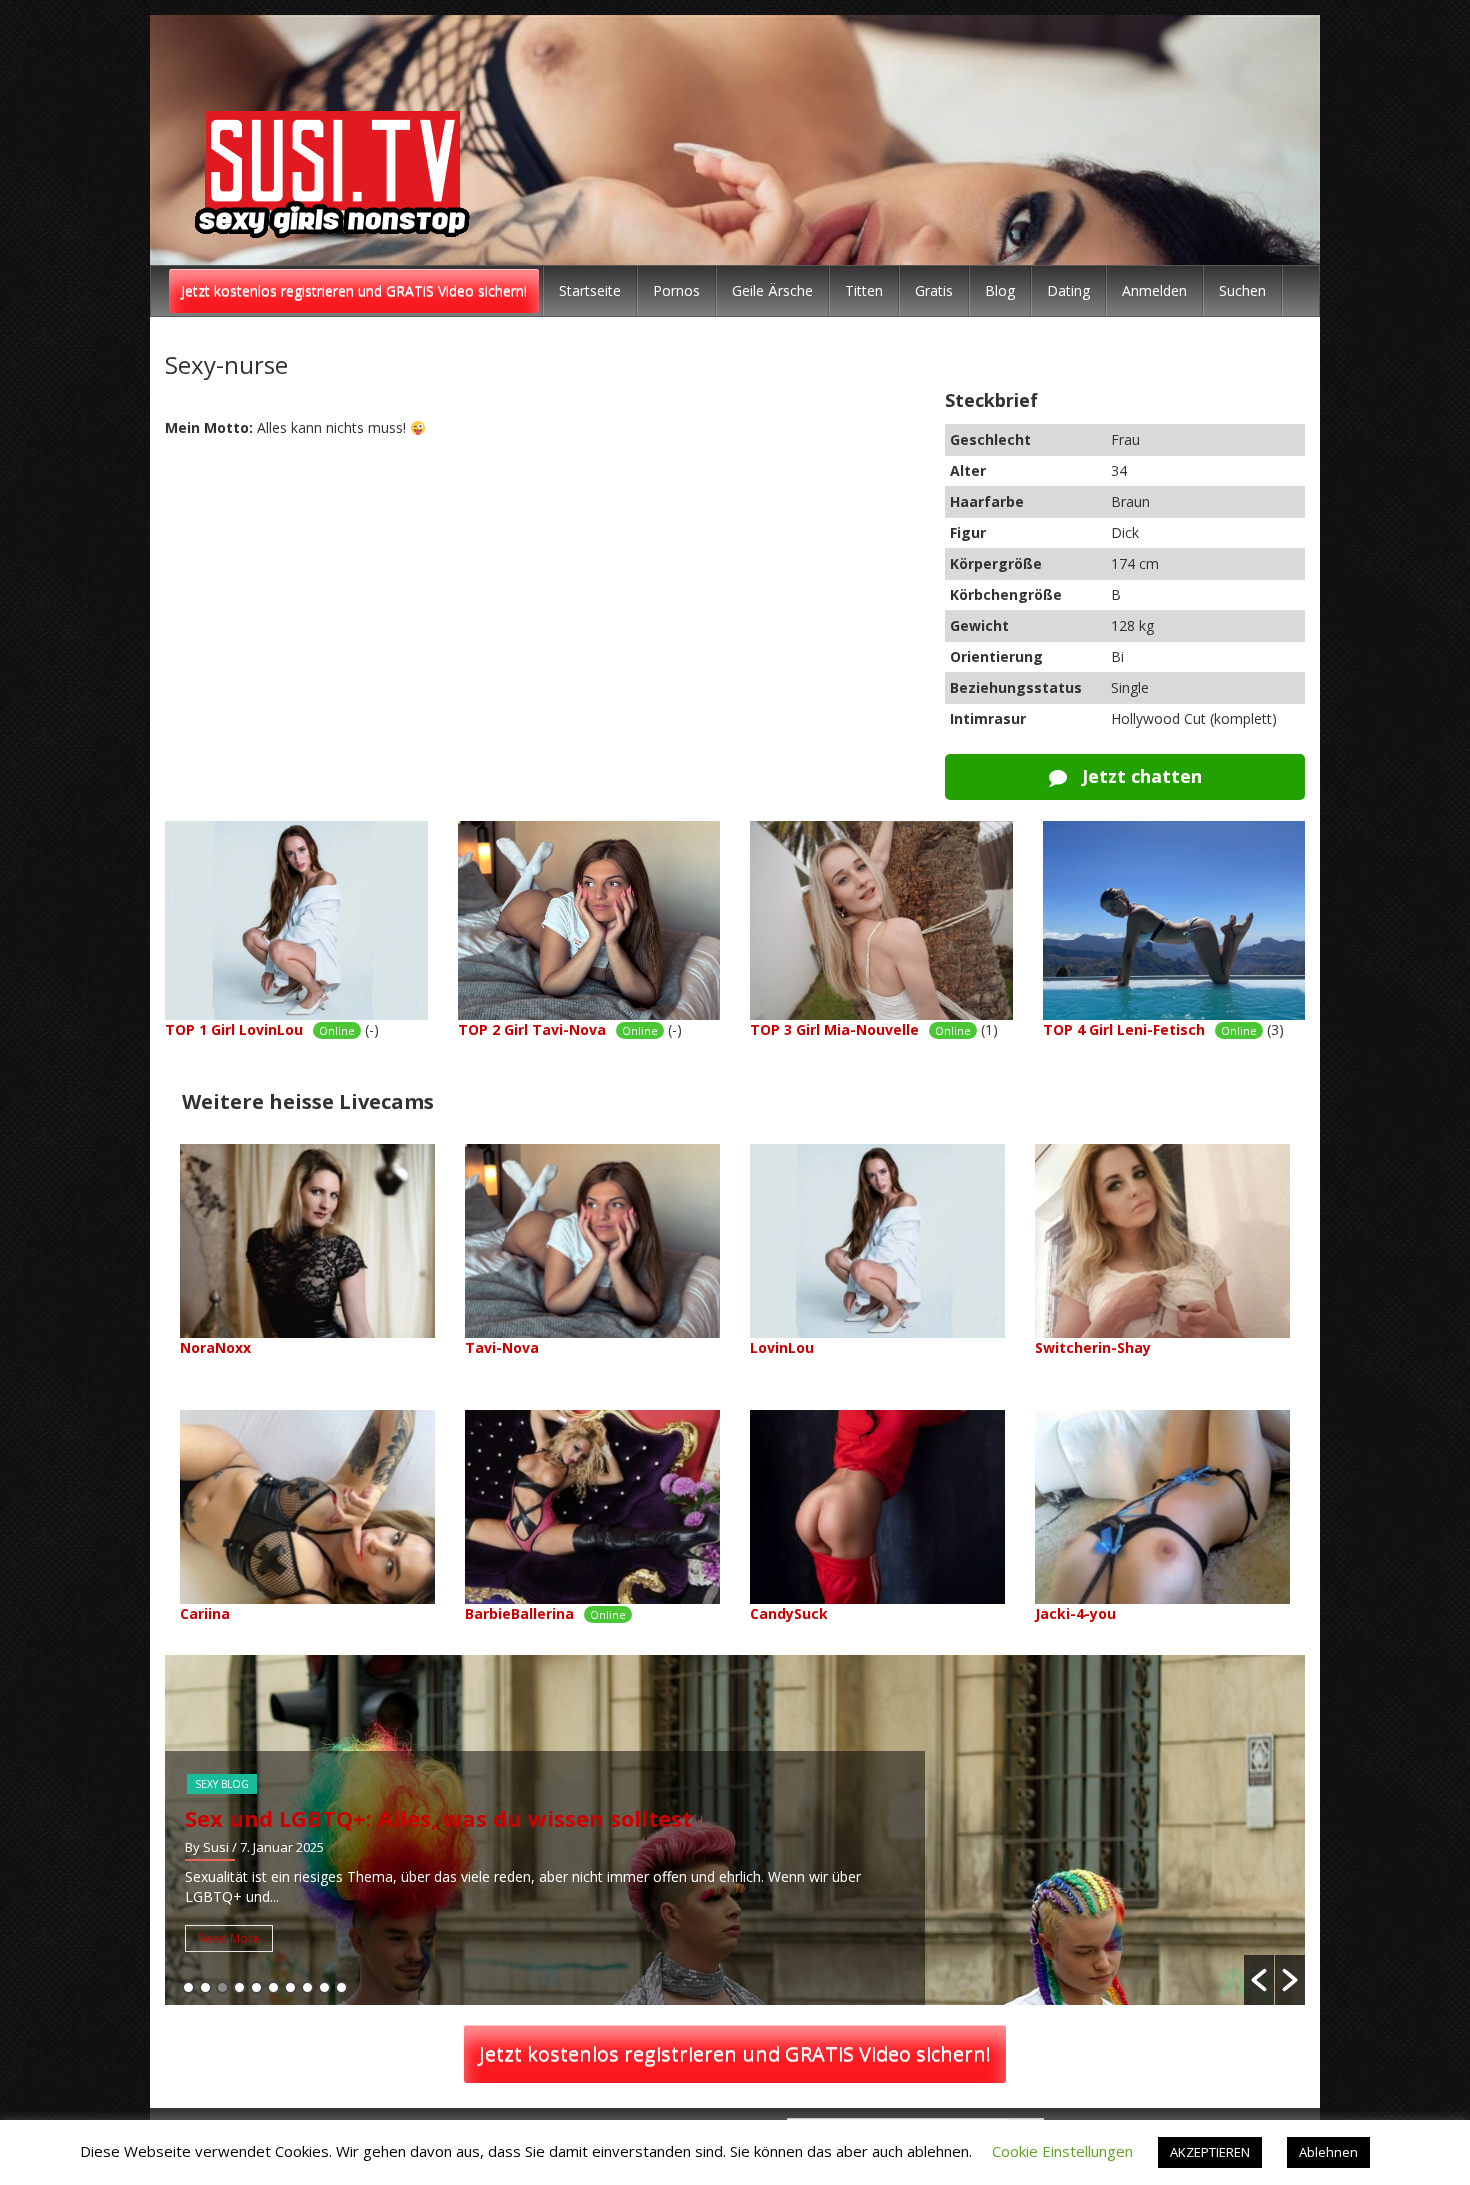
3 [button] (222, 1987)
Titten (864, 290)
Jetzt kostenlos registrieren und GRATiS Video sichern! (354, 290)
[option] (735, 1830)
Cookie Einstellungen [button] (1062, 2151)
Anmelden (1154, 290)
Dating (1068, 290)
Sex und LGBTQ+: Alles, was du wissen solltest (438, 1818)
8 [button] (307, 1987)
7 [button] (290, 1987)
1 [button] (188, 1987)
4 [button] (239, 1987)
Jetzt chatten (1139, 776)
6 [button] (273, 1987)
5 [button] (256, 1987)
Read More (229, 1938)
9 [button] (324, 1987)
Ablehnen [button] (1328, 2152)
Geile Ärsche (772, 290)
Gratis (934, 290)
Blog (1000, 290)
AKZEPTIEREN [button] (1210, 2152)
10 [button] (341, 1987)
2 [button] (205, 1987)
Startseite (590, 290)
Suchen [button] (1242, 290)
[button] (1259, 1980)
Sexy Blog (222, 1784)
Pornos (676, 290)
